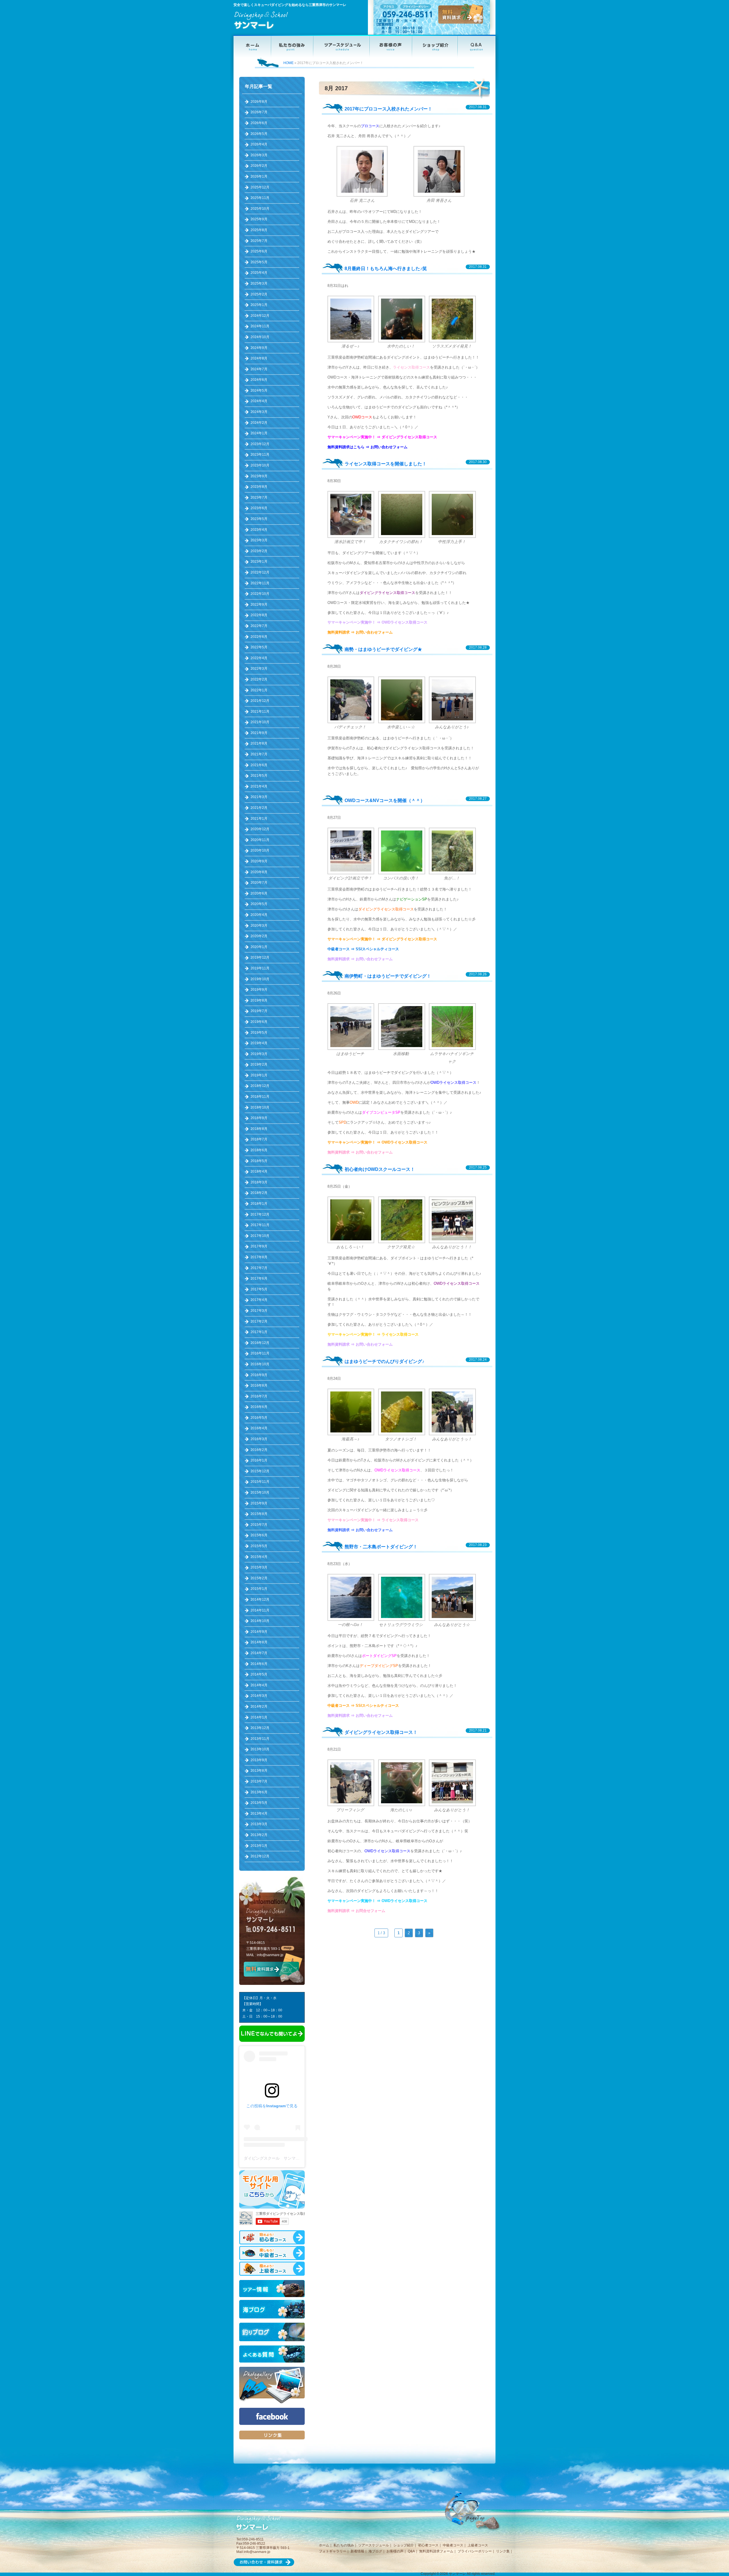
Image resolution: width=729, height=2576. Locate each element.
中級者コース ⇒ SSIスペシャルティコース (363, 949)
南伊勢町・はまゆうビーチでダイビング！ (388, 976)
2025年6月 (259, 251)
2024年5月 (259, 390)
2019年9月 (259, 990)
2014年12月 (260, 1600)
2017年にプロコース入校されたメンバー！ (388, 109)
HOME (288, 63)
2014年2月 (259, 1707)
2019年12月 (260, 957)
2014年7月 (259, 1653)
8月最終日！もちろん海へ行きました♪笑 (386, 269)
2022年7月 (259, 626)
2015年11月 (260, 1482)
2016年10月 (260, 1364)
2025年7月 (259, 241)
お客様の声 (395, 2551)
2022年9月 (259, 605)
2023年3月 (259, 540)
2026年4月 (259, 144)
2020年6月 (259, 893)
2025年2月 (259, 294)
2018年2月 (259, 1193)
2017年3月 (259, 1311)
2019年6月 (259, 1022)
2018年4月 (259, 1171)
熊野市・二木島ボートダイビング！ (381, 1547)
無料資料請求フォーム (436, 2551)
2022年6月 (259, 637)
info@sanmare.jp (270, 1955)
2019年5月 (259, 1033)
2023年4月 (259, 530)
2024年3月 (259, 412)
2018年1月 (259, 1204)
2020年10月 (260, 850)
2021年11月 (260, 712)
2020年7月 (259, 883)
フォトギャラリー (333, 2551)
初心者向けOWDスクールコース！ (380, 1169)
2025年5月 (259, 262)
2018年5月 (259, 1161)
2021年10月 (260, 722)
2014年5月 (259, 1674)
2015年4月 (259, 1557)
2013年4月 (259, 1814)
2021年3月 (259, 797)
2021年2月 (259, 808)
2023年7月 (259, 497)
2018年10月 (260, 1107)
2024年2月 (259, 423)
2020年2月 (259, 936)
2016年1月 (259, 1460)
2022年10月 (260, 594)
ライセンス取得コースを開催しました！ (386, 464)
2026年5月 (259, 134)
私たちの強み (344, 2545)
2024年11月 (260, 326)
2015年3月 (259, 1567)
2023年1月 (259, 562)
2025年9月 (259, 219)
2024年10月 (260, 337)
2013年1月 (259, 1846)
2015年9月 (259, 1503)
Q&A (411, 2551)
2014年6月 (259, 1664)
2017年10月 (260, 1236)
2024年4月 (259, 401)
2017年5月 (259, 1289)
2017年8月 (259, 1257)
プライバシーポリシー (475, 2551)
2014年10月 (260, 1621)
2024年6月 (259, 380)
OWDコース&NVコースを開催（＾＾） (385, 800)
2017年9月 (259, 1246)
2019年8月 (259, 1000)
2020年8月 (259, 872)
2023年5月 (259, 519)
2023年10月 (260, 465)
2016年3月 (259, 1439)
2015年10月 (260, 1492)
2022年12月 (260, 572)
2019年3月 (259, 1054)
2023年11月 (260, 455)
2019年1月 (259, 1075)
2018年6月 (259, 1150)
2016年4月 (259, 1428)
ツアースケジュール (374, 2545)
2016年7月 (259, 1396)
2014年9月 (259, 1632)
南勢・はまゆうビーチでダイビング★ (383, 649)
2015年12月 (260, 1471)
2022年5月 (259, 647)
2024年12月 (260, 316)
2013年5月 (259, 1803)
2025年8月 (259, 230)
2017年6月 (259, 1278)
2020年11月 (260, 840)
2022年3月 (259, 669)
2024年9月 (259, 348)
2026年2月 (259, 166)
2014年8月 (259, 1642)
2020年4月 (259, 915)
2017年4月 (259, 1300)
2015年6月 (259, 1535)
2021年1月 (259, 819)
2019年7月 (259, 1011)
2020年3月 (259, 926)
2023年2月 (259, 551)
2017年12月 (260, 1214)
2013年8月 (259, 1771)
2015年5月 (259, 1546)
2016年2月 (259, 1450)
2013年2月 (259, 1835)
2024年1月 (259, 433)
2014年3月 (259, 1696)
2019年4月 (259, 1043)
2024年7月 (259, 369)
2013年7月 (259, 1781)
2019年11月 (260, 968)
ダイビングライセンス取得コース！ (381, 1732)
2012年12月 (260, 1856)
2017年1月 (259, 1332)
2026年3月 (259, 155)
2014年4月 (259, 1685)
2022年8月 (259, 615)
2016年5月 (259, 1418)
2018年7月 (259, 1139)
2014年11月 (260, 1610)
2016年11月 (260, 1353)
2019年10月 (260, 979)
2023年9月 (259, 476)
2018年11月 (260, 1097)
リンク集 (503, 2551)
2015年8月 (259, 1514)
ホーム (324, 2545)
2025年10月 (260, 209)
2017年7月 (259, 1268)
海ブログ (375, 2551)
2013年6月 (259, 1792)
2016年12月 (260, 1343)
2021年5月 (259, 776)
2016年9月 (259, 1375)
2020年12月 (260, 829)
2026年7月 (259, 112)
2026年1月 (259, 176)
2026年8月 (259, 102)
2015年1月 (259, 1589)
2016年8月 (259, 1385)
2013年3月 (259, 1824)
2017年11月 (260, 1225)
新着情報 (357, 2551)
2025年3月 (259, 283)
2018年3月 (259, 1182)
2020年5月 (259, 904)
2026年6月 (259, 123)
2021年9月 (259, 733)
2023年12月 (260, 444)
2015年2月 (259, 1578)
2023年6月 (259, 508)
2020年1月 (259, 947)
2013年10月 (260, 1749)
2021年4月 (259, 786)
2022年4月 (259, 658)
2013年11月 (260, 1739)
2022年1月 (259, 690)
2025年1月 (259, 305)
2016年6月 (259, 1407)
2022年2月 (259, 679)
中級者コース (453, 2545)
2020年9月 (259, 861)
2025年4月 (259, 273)
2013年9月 (259, 1760)
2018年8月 (259, 1129)
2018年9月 (259, 1118)
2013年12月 (260, 1728)
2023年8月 (259, 487)
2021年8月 (259, 743)
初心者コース (428, 2545)
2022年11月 (260, 583)
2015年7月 (259, 1525)
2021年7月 (259, 754)
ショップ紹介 (404, 2545)
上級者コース (478, 2545)
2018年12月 (260, 1086)
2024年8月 (259, 358)
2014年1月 (259, 1717)
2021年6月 (259, 765)
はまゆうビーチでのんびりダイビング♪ (384, 1361)
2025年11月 (260, 198)
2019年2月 (259, 1064)
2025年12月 (260, 187)
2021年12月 (260, 701)
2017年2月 (259, 1321)
